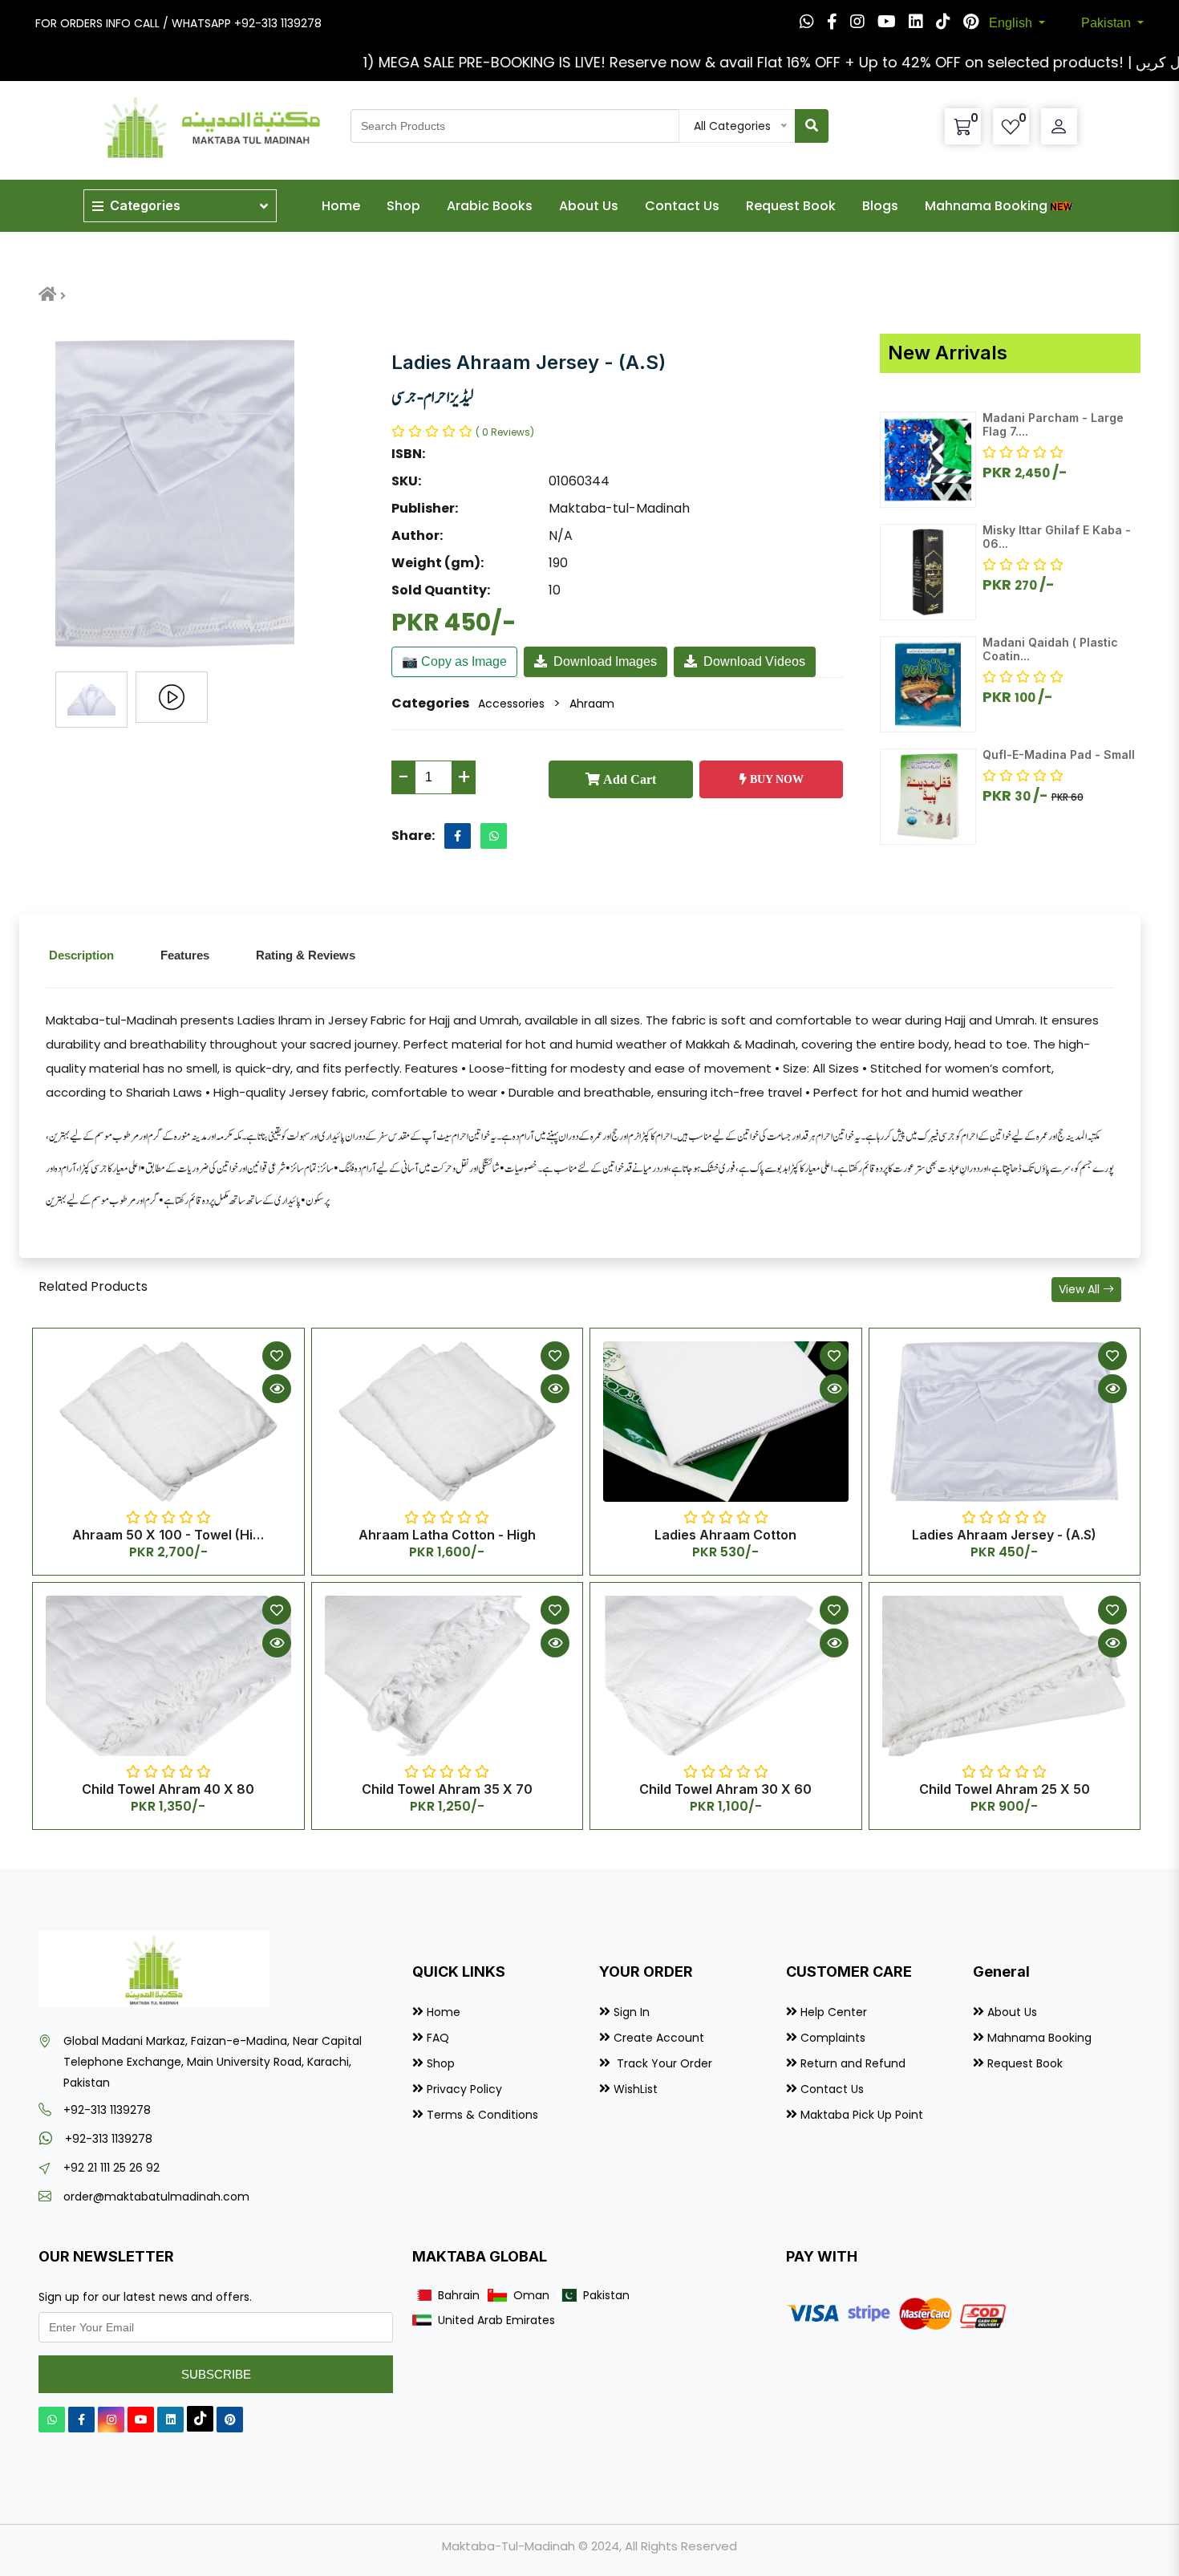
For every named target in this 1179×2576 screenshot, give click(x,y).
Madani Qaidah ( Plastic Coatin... (1050, 649)
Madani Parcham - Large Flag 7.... (1053, 424)
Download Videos (754, 661)
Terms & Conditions (482, 2115)
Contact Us (682, 206)
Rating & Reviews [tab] (306, 955)
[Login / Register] (1059, 127)
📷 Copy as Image (454, 661)
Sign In (632, 2012)
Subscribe (216, 2374)
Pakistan (1108, 23)
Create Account (659, 2038)
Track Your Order (663, 2063)
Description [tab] (81, 955)
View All (1081, 1289)
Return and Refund (853, 2063)
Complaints (833, 2038)
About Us (589, 206)
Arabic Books (490, 206)
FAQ (438, 2038)
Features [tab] (185, 955)
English (1012, 23)
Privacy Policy (464, 2089)
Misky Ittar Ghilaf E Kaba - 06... (1057, 537)
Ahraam (592, 704)
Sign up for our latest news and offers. (145, 2297)
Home (341, 206)
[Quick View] (277, 1389)
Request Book (791, 206)
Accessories (511, 704)
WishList (636, 2089)
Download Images (605, 661)
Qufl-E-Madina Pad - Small (1059, 755)
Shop (403, 206)
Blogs (880, 206)
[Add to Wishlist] (277, 1356)
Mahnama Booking (986, 206)
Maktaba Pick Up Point (862, 2115)
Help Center (834, 2012)
